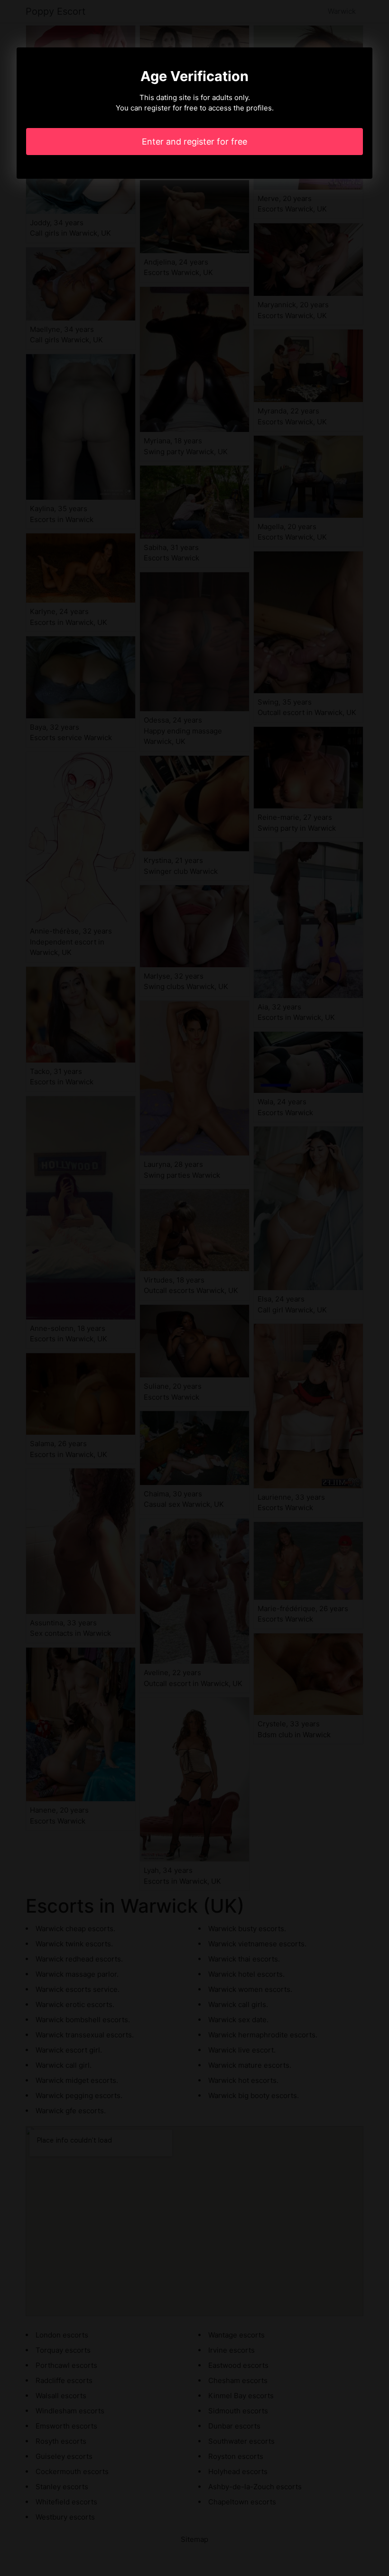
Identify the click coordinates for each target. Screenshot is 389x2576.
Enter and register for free (194, 142)
